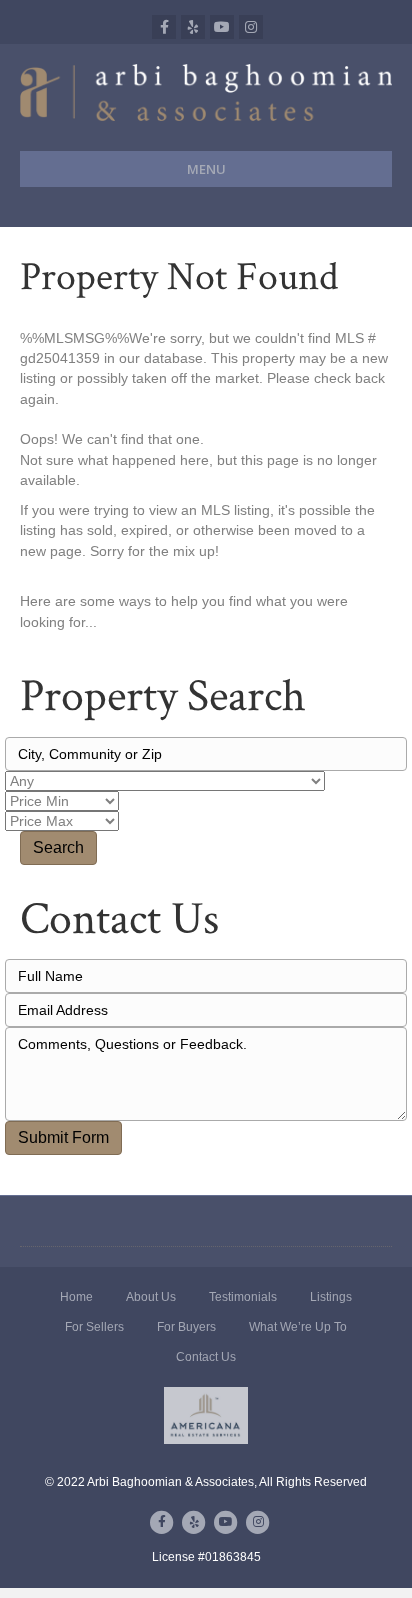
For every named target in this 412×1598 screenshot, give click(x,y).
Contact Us (206, 1357)
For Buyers (186, 1327)
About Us (151, 1297)
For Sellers (94, 1327)
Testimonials (243, 1297)
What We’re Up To (298, 1327)
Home (76, 1297)
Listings (331, 1297)
